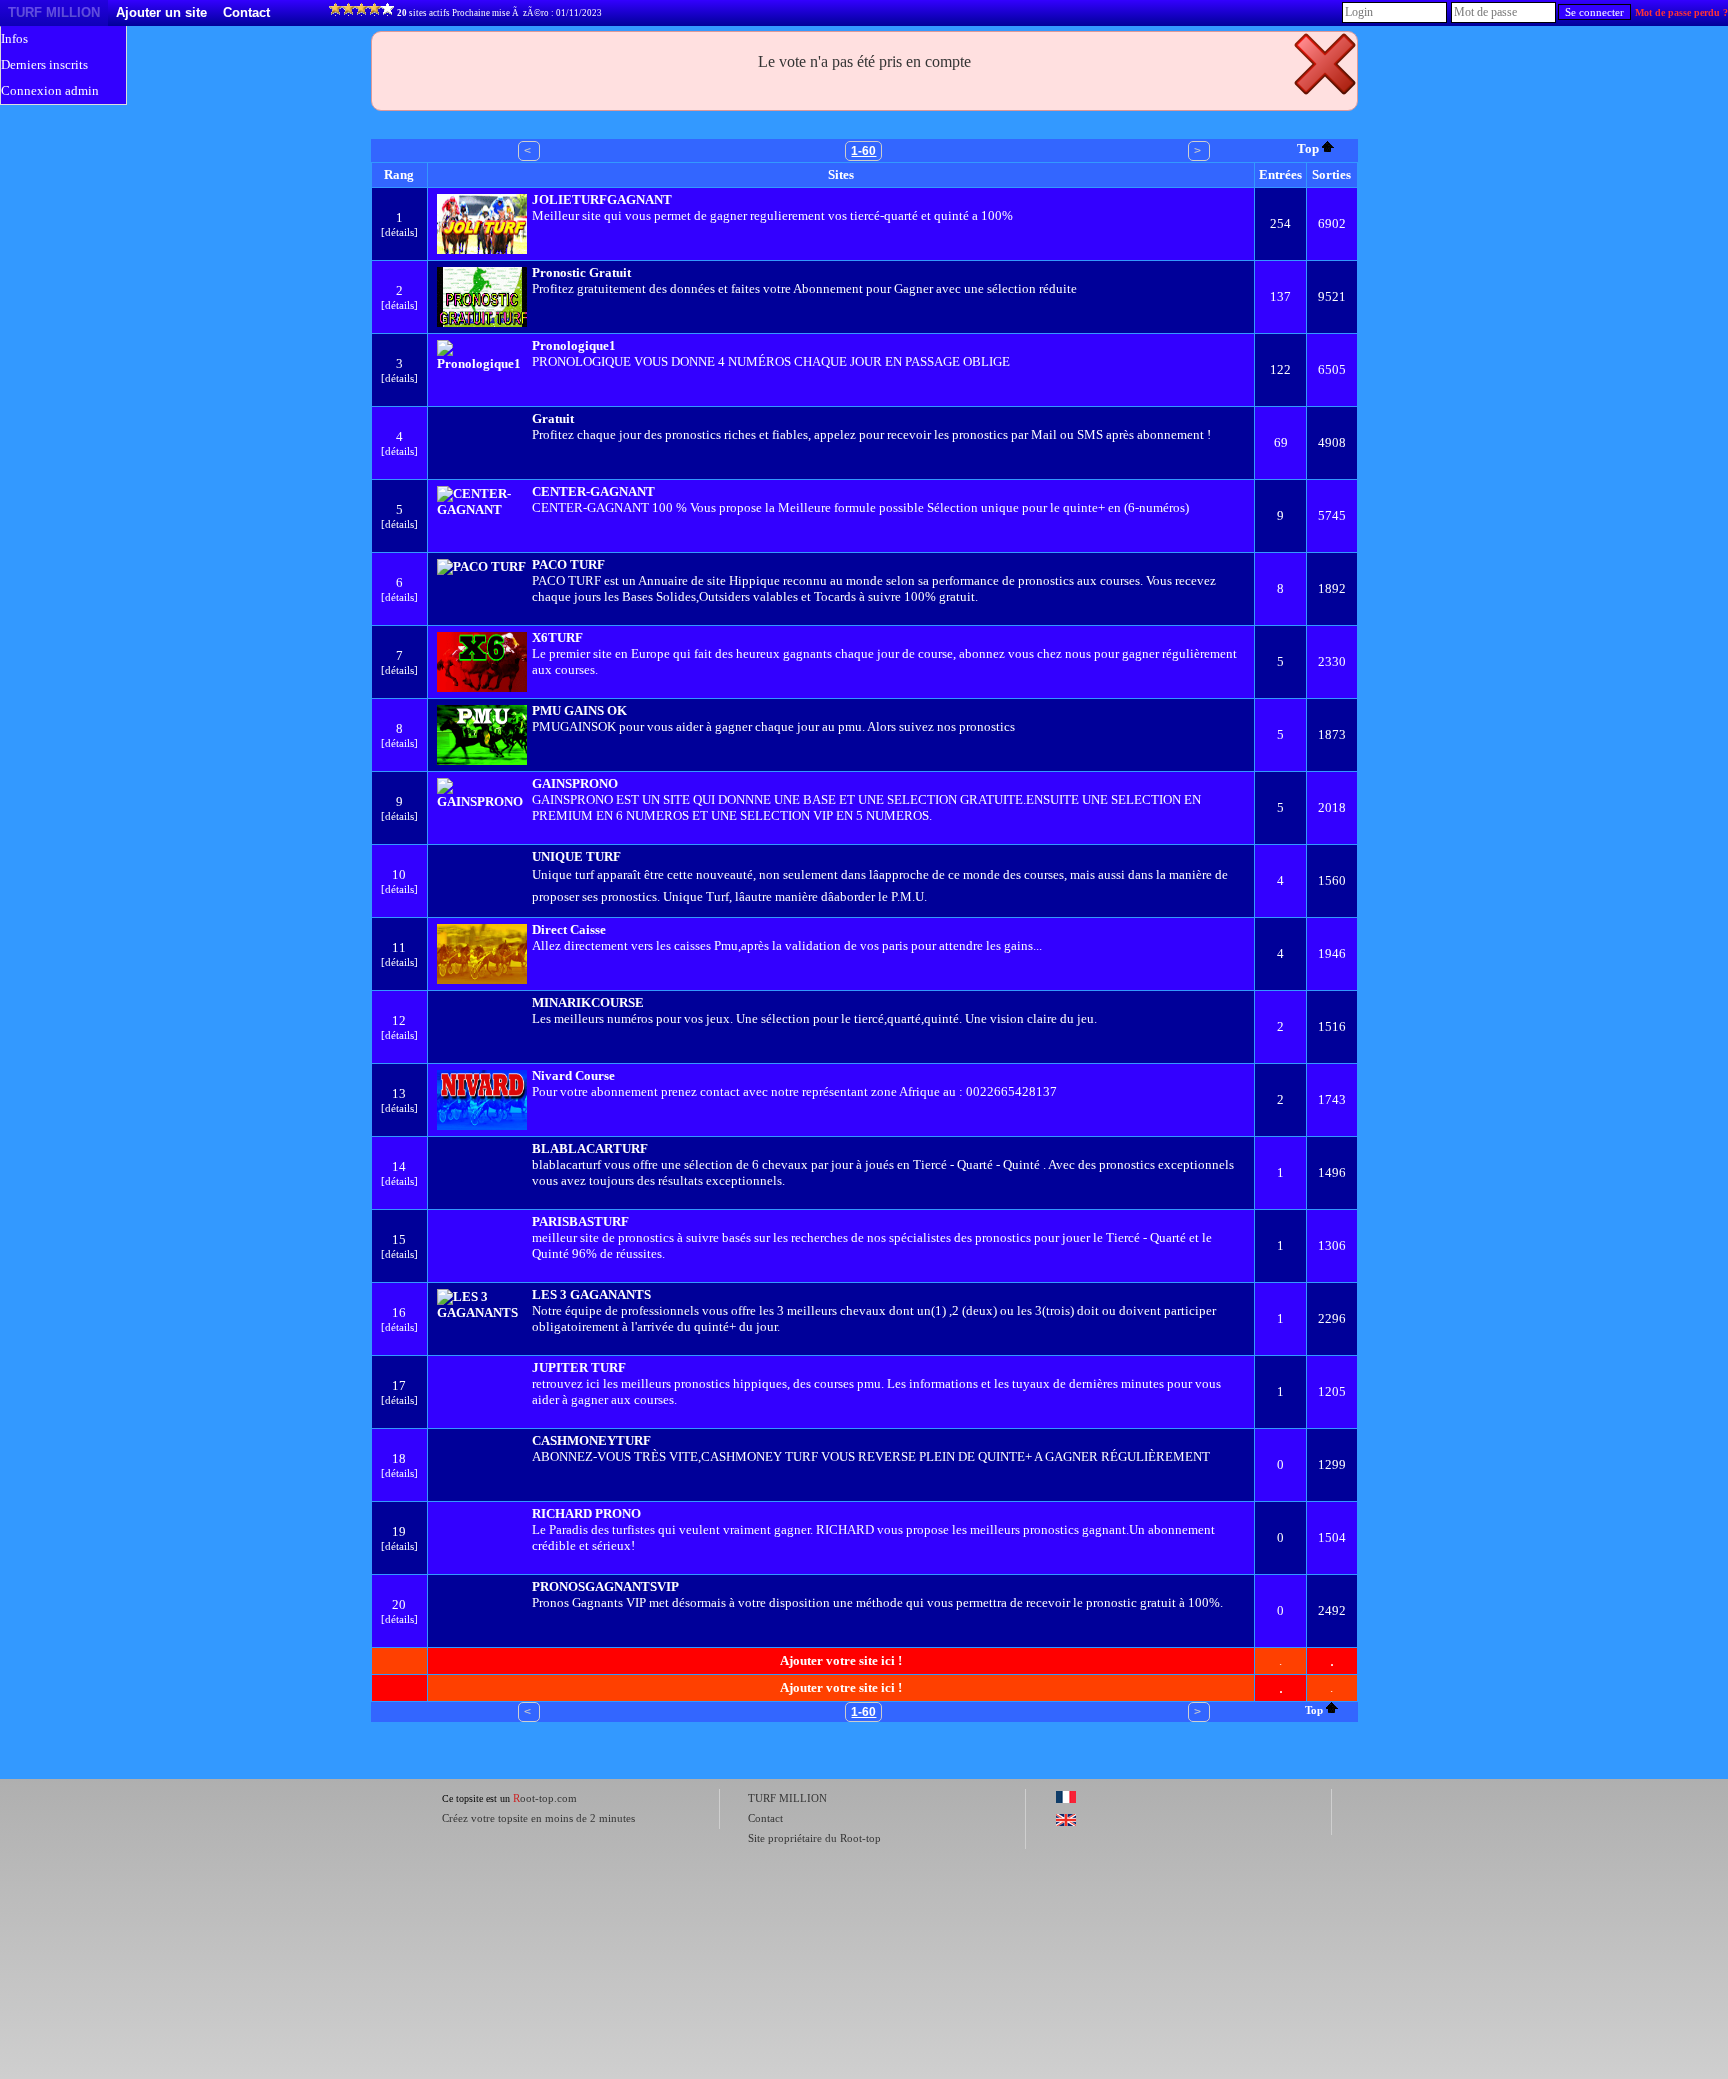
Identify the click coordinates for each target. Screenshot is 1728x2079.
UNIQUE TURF (576, 856)
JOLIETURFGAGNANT (602, 199)
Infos (14, 38)
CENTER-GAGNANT (593, 491)
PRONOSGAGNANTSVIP (605, 1586)
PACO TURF (568, 564)
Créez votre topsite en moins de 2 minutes (538, 1818)
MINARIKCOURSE (588, 1002)
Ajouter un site (161, 12)
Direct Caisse (569, 929)
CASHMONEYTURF (591, 1440)
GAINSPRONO (575, 783)
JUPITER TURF (579, 1367)
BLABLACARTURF (590, 1148)
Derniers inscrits (44, 64)
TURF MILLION (54, 12)
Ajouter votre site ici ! (841, 1660)
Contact (246, 12)
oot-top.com (545, 1798)
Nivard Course (573, 1075)
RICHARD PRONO (586, 1513)
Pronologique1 (574, 345)
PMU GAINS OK (579, 710)
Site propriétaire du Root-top (814, 1838)
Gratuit (553, 418)
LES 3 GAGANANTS (591, 1294)
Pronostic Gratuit (581, 272)
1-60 (863, 151)
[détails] (399, 232)
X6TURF (557, 637)
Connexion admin (50, 90)
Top (1308, 148)
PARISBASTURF (580, 1221)
